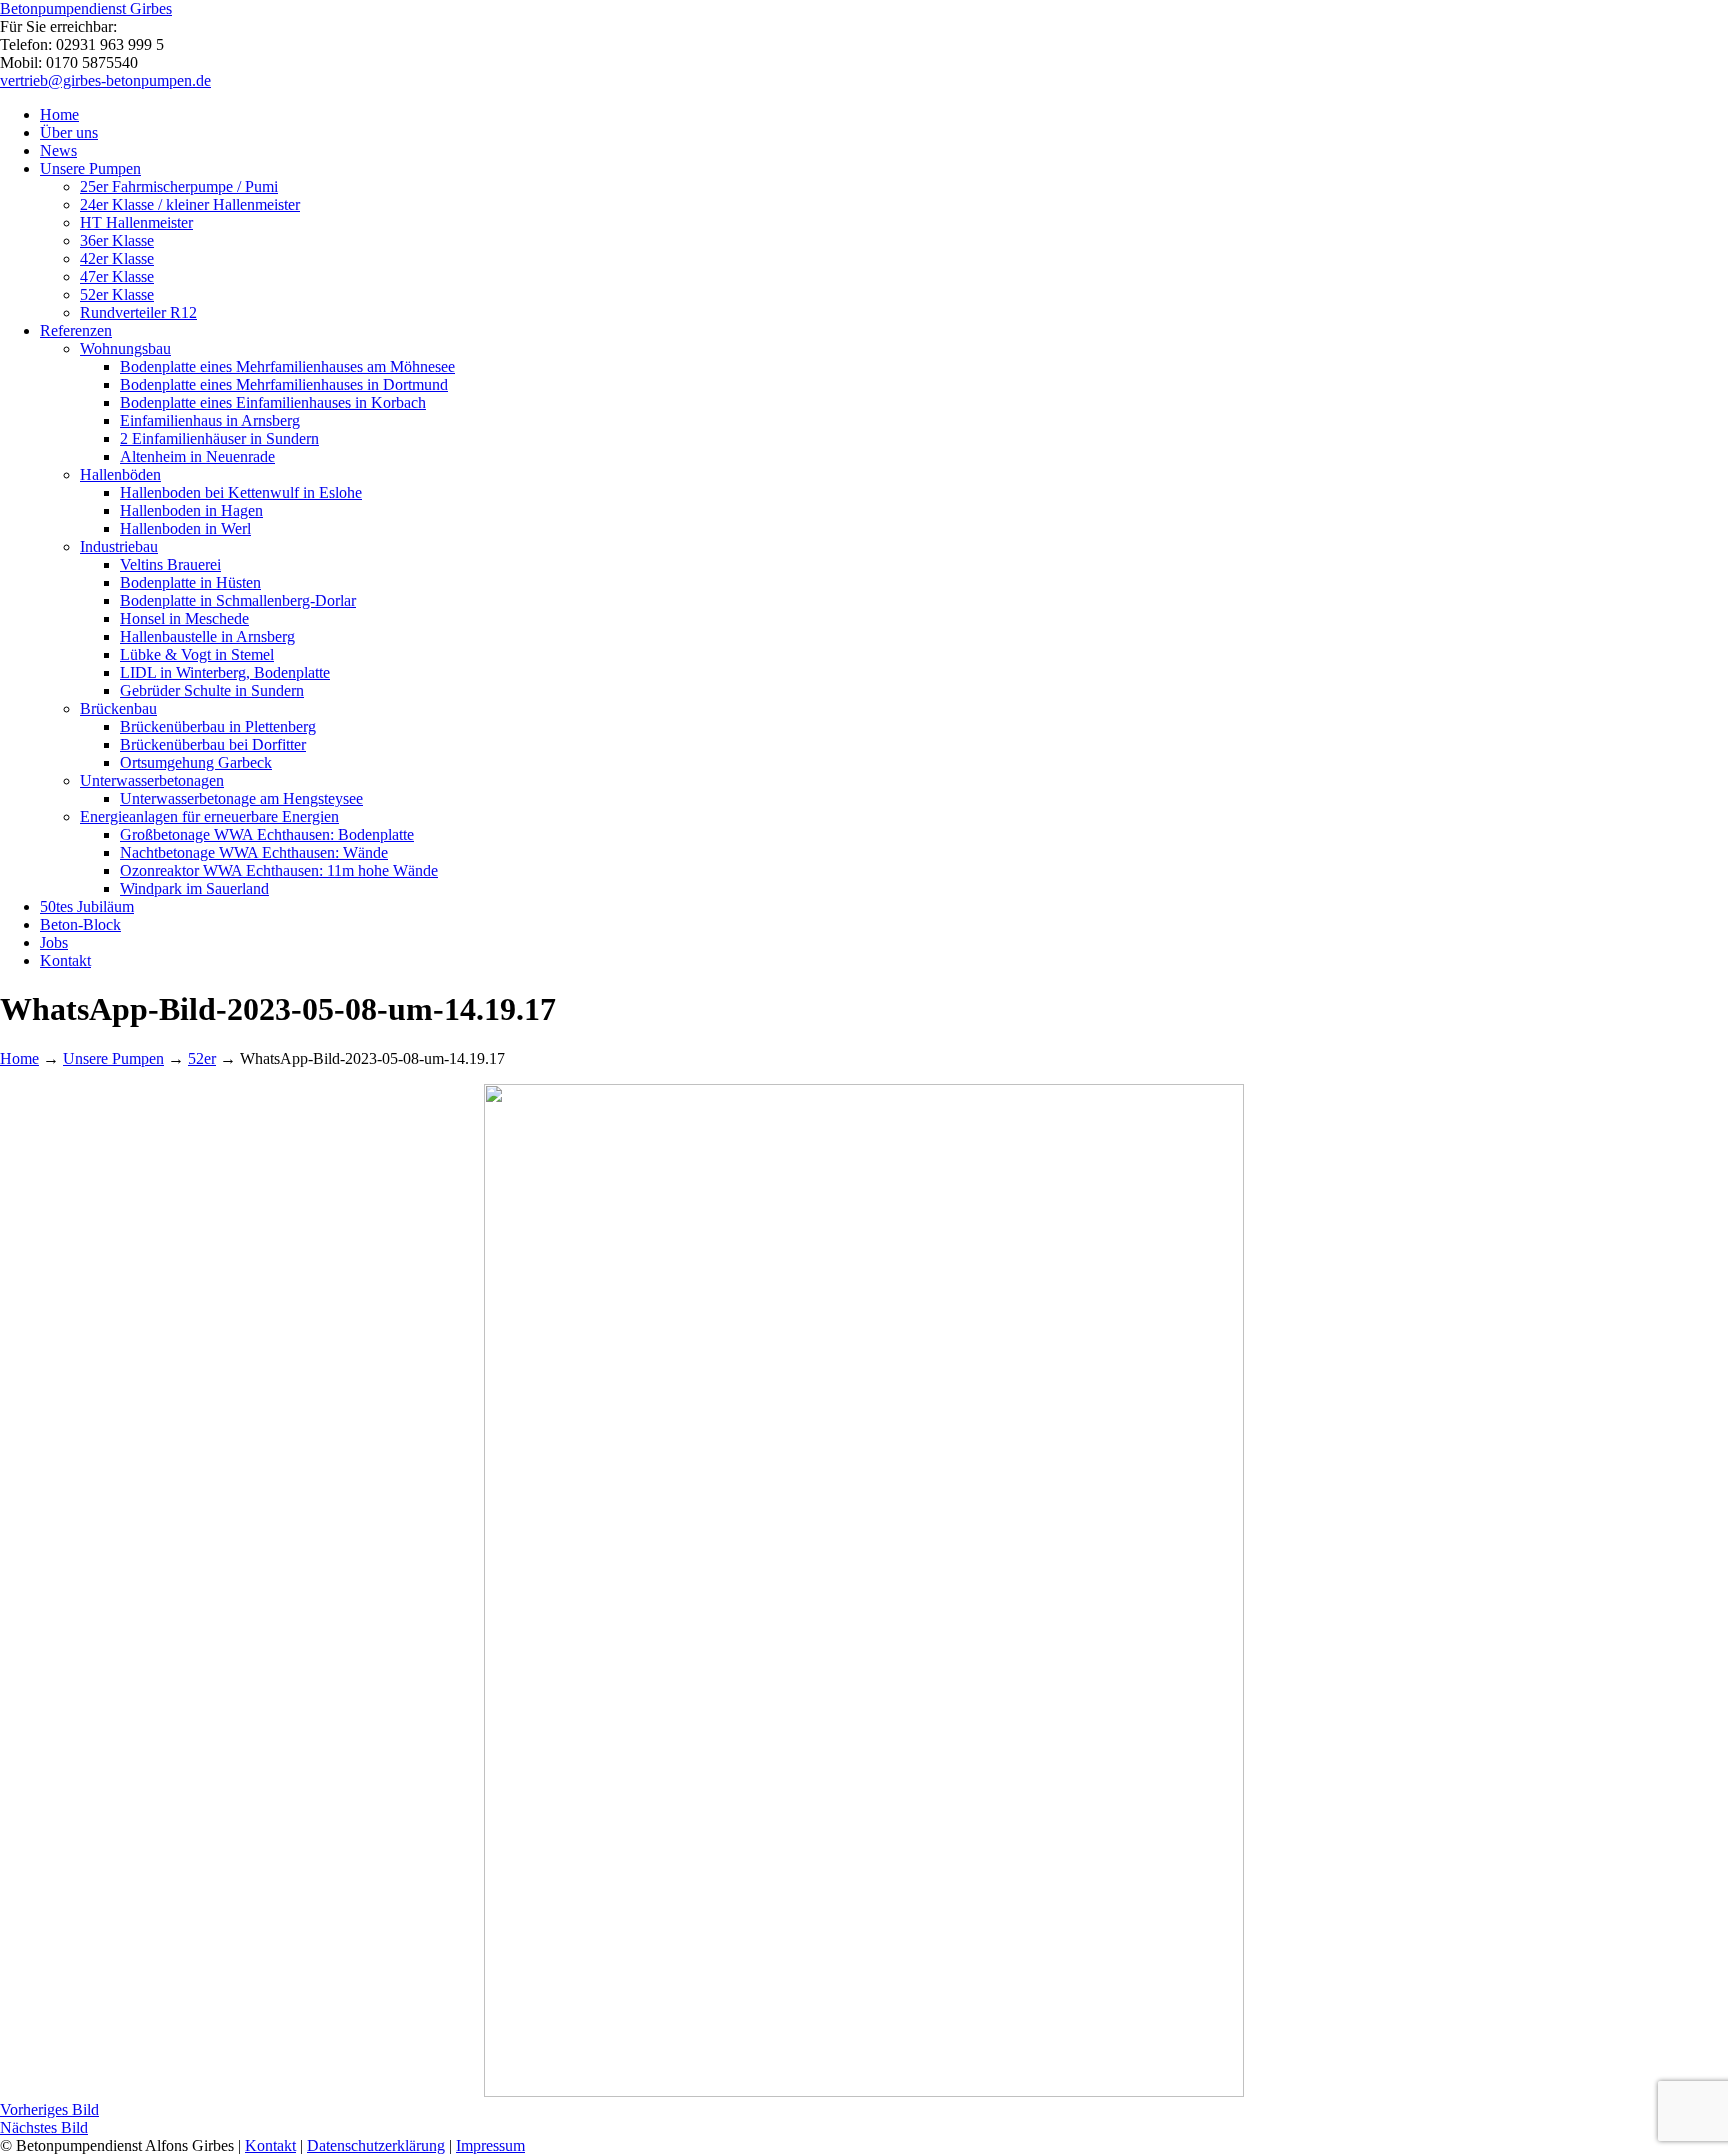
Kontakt (270, 2145)
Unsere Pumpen (113, 1058)
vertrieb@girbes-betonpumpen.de (105, 80)
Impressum (490, 2145)
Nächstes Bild (44, 2127)
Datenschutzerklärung (376, 2145)
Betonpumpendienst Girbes (86, 8)
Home (19, 1058)
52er (202, 1058)
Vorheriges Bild (49, 2109)
